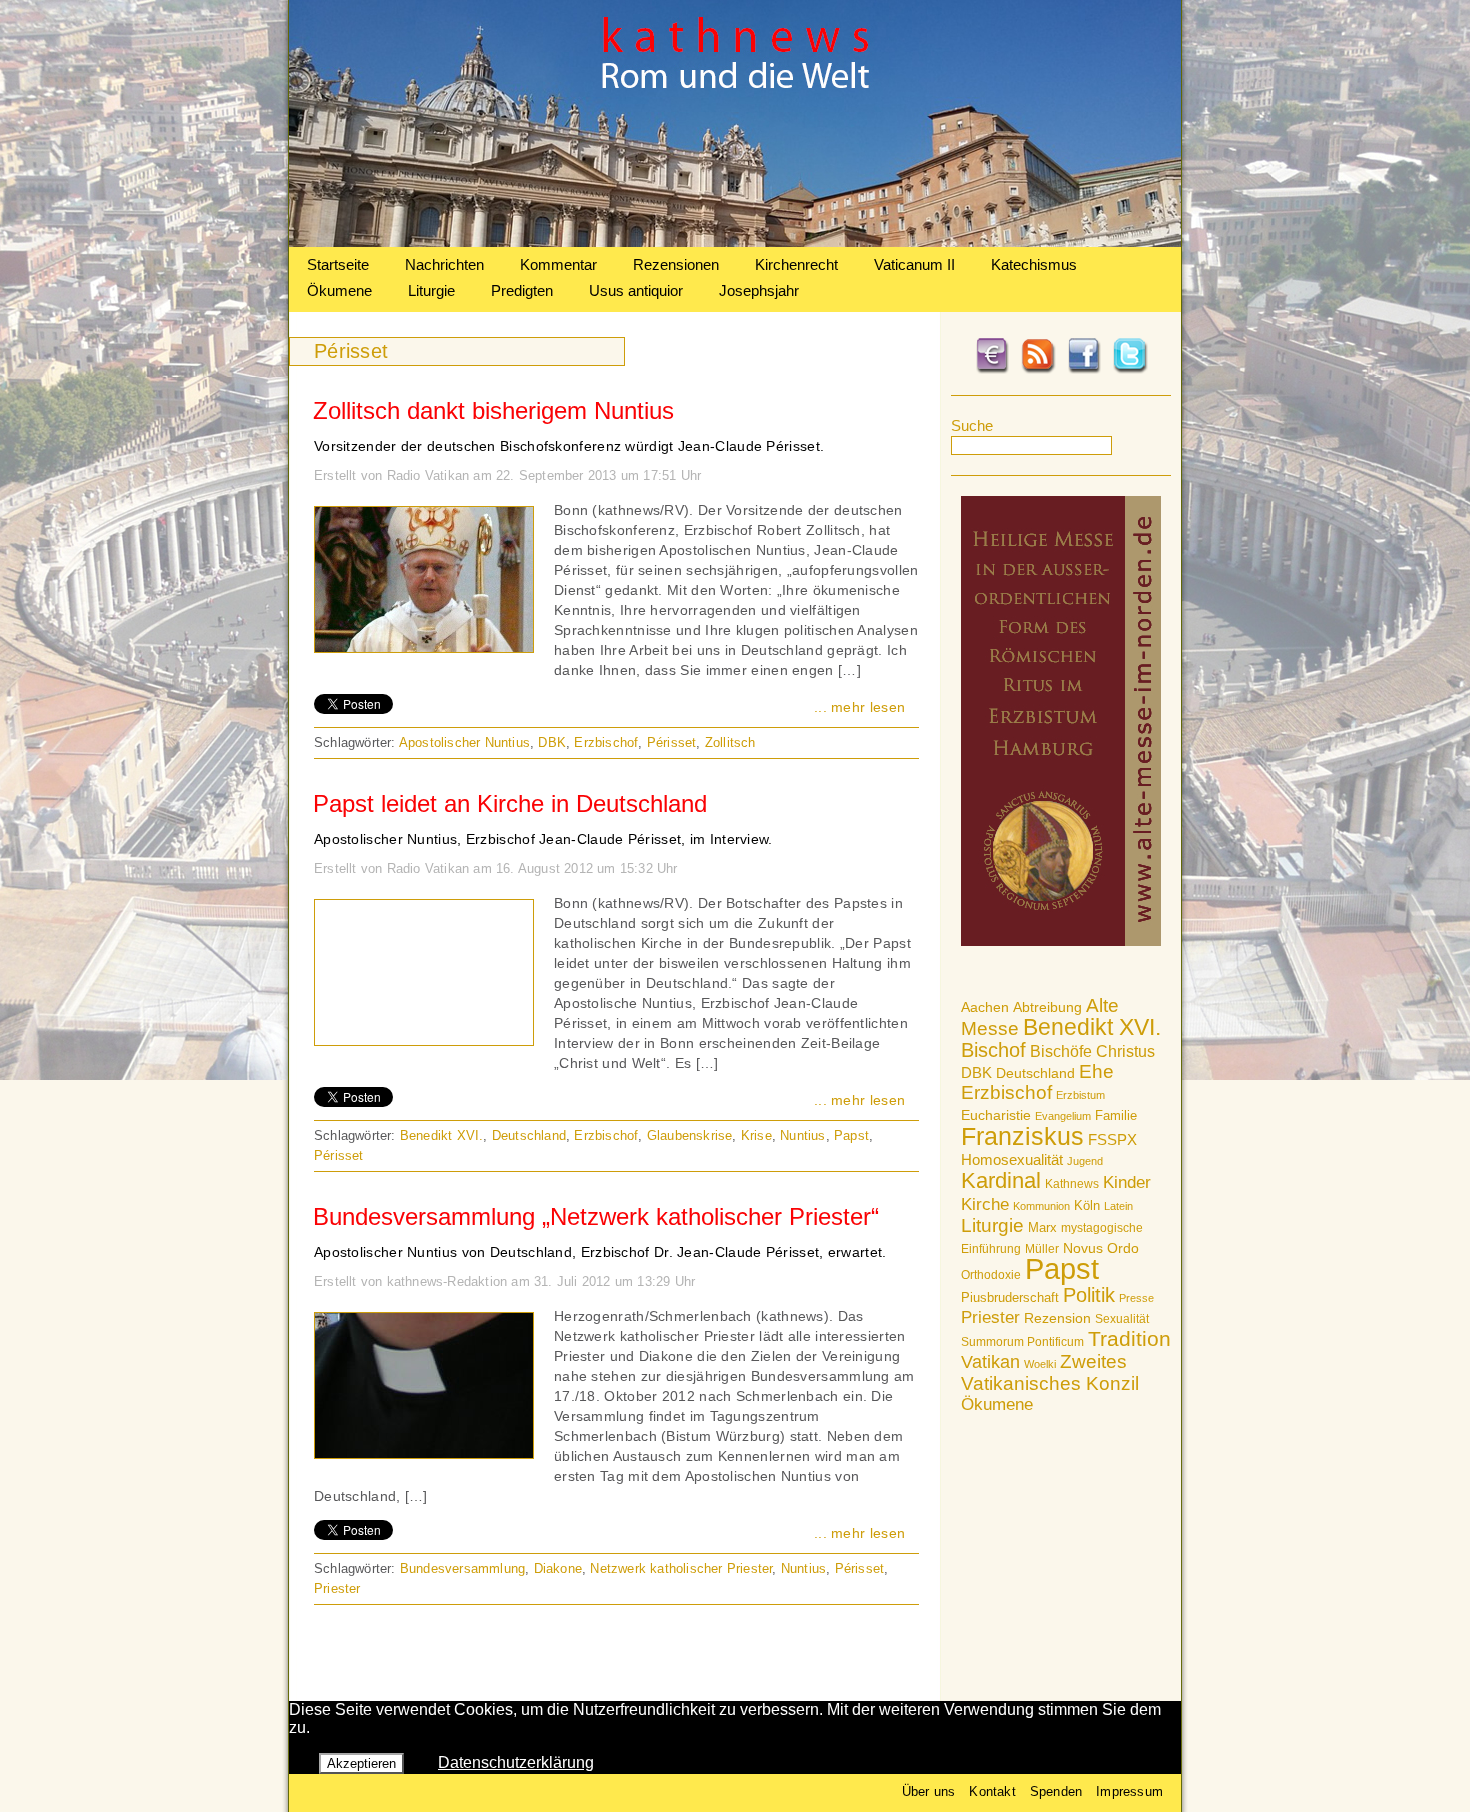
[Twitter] (1130, 370)
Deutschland (1035, 1073)
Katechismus (1034, 264)
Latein (1118, 1206)
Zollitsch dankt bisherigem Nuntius (493, 410)
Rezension (1057, 1318)
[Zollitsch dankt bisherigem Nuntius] (424, 647)
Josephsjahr (759, 290)
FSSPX (1112, 1140)
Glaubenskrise (690, 1135)
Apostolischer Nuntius (464, 742)
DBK (976, 1072)
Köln (1087, 1205)
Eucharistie (996, 1115)
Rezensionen (676, 264)
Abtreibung (1047, 1007)
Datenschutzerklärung (516, 1762)
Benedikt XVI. (1092, 1027)
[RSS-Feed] (1038, 370)
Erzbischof (1006, 1092)
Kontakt (992, 1791)
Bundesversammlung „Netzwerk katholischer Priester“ (596, 1216)
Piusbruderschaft (1010, 1297)
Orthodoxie (991, 1275)
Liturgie (431, 290)
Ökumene (339, 290)
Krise (756, 1135)
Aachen (985, 1007)
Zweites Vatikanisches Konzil (1050, 1372)
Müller (1042, 1249)
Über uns (929, 1791)
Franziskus (1022, 1136)
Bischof (993, 1050)
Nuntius (802, 1135)
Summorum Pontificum (1022, 1342)
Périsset (672, 742)
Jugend (1085, 1161)
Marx (1042, 1228)
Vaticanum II (914, 264)
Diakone (558, 1568)
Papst (1062, 1268)
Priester (990, 1317)
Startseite (338, 264)
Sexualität (1122, 1319)
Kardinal (1001, 1180)
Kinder (1127, 1182)
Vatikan (990, 1361)
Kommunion (1041, 1206)
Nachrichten (444, 264)
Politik (1089, 1295)
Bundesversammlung (462, 1568)
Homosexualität (1012, 1159)
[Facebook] (1084, 370)
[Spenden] (992, 370)
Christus (1125, 1051)
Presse (1136, 1298)
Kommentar (558, 264)
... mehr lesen (859, 707)
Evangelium (1063, 1116)
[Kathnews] (735, 241)
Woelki (1040, 1364)
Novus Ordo (1101, 1248)
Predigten (522, 290)
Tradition (1129, 1338)
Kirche (985, 1204)
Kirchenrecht (796, 264)
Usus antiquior (636, 290)
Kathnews (1072, 1184)
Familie (1116, 1115)
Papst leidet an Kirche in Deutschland (510, 803)
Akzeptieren (361, 1763)
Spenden (1056, 1791)
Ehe (1096, 1071)
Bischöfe (1061, 1051)
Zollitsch (730, 742)
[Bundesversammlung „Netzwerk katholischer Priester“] (424, 1453)
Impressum (1129, 1791)
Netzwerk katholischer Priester (681, 1568)
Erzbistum (1080, 1095)
